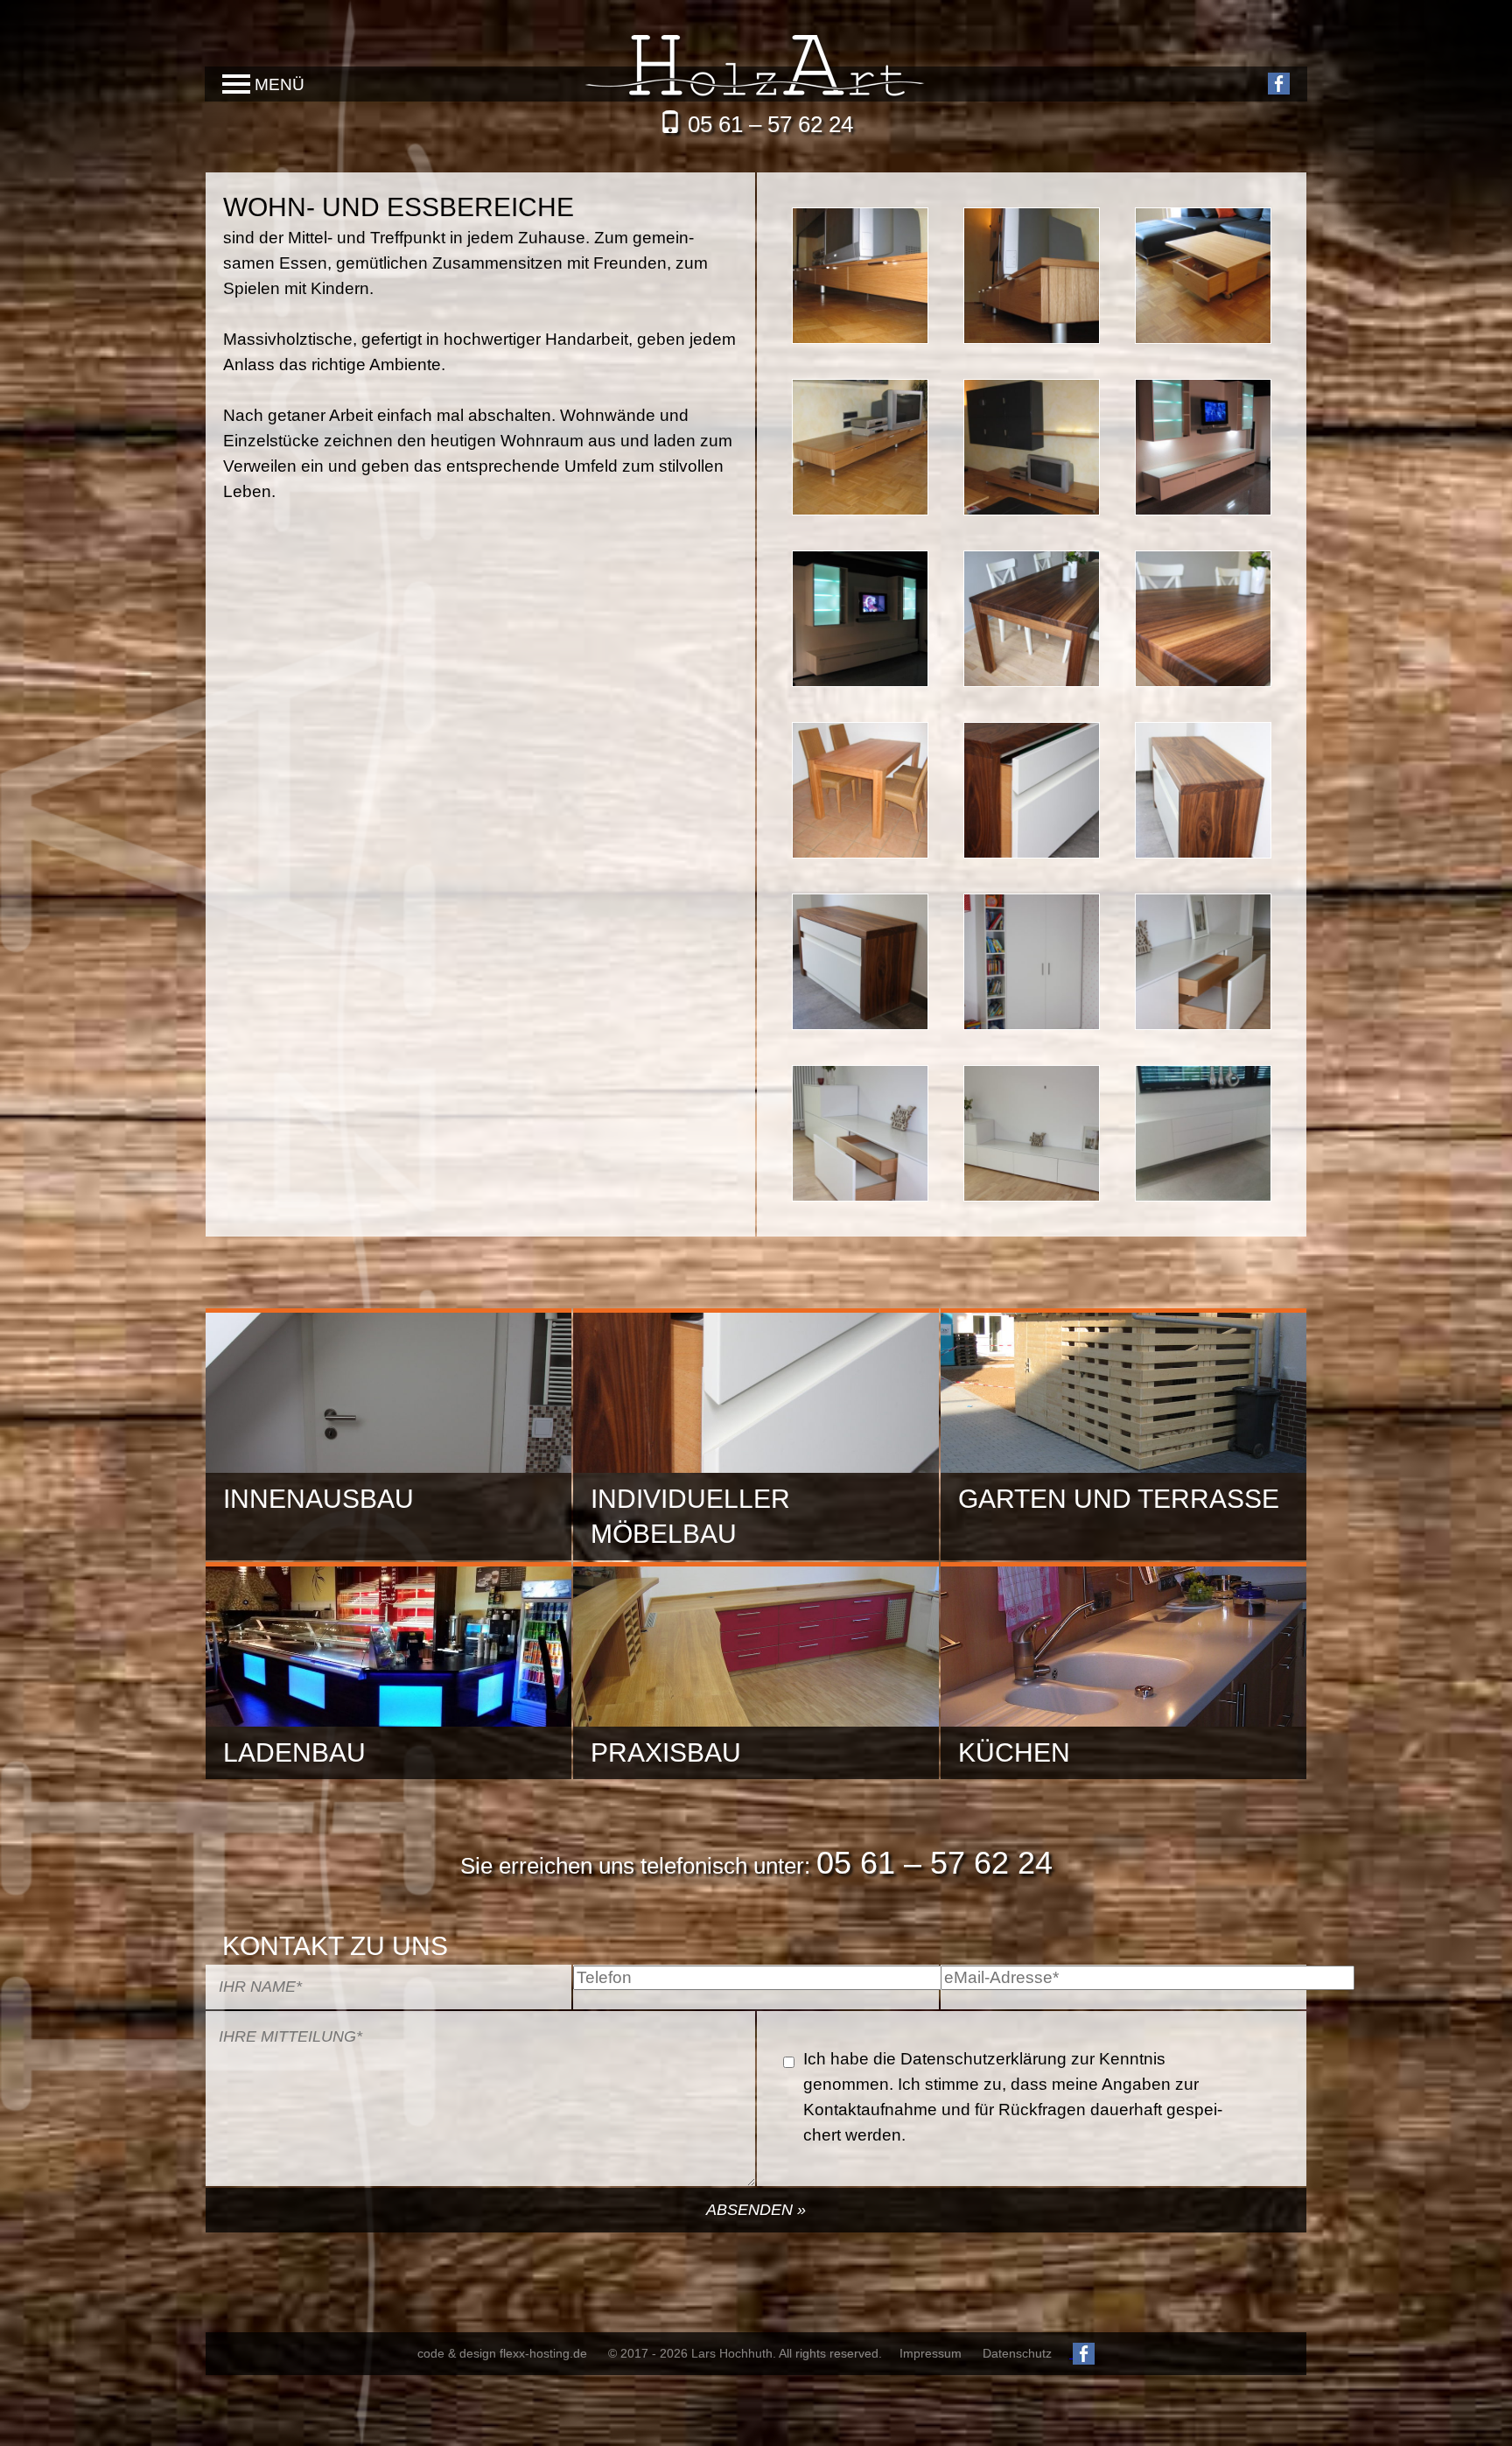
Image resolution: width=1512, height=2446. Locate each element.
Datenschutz (1017, 2353)
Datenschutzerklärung (983, 2059)
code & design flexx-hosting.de (502, 2353)
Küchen (1014, 1752)
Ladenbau (294, 1752)
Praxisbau (666, 1752)
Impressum (931, 2353)
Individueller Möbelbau (690, 1516)
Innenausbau (318, 1499)
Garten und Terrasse (1119, 1499)
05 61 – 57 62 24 (770, 124)
